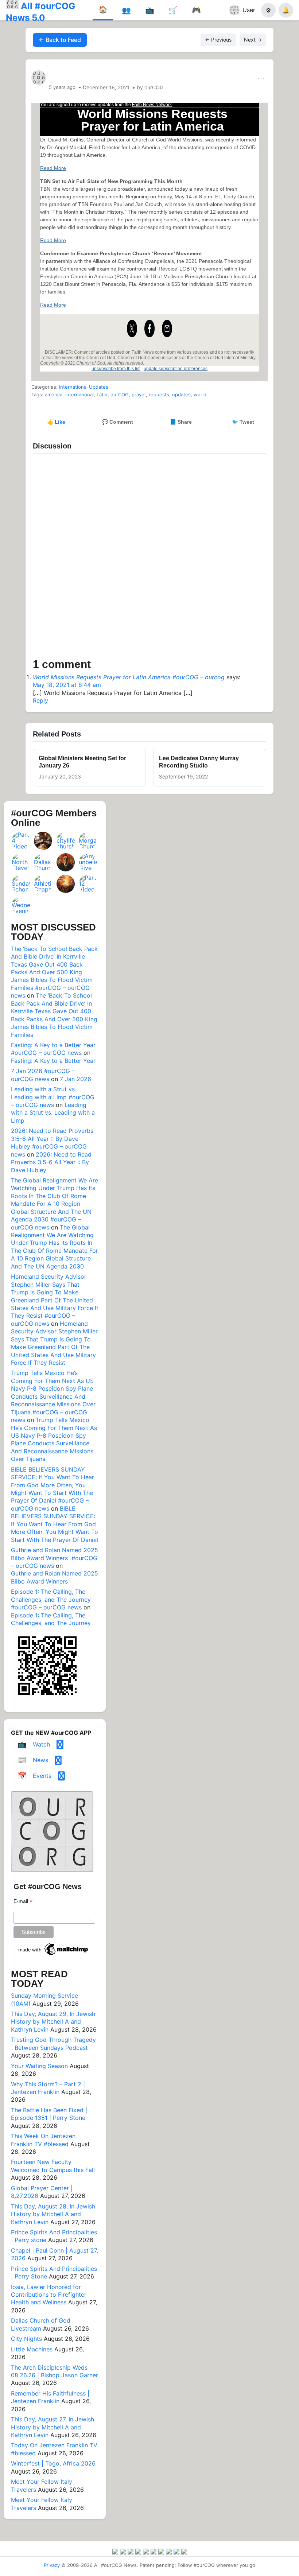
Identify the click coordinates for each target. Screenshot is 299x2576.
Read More (53, 168)
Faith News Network (152, 105)
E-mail (23, 1901)
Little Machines (32, 2349)
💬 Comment (117, 422)
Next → (253, 40)
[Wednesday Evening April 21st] (21, 905)
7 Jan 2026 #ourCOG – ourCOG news (43, 1075)
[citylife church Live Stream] (66, 841)
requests (159, 395)
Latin (102, 395)
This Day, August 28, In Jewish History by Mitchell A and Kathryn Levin (53, 2214)
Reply (40, 700)
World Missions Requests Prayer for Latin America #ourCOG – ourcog (129, 677)
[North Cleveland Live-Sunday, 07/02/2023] (21, 862)
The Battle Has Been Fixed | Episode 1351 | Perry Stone (49, 2114)
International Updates (84, 387)
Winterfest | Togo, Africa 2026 (53, 2463)
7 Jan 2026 (75, 1079)
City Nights (26, 2339)
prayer (139, 395)
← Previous (218, 40)
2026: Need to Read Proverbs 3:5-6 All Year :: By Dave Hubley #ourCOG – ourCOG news (52, 1142)
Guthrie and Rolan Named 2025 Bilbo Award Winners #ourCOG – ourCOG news (55, 1558)
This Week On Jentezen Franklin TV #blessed (43, 2140)
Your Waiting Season (39, 2066)
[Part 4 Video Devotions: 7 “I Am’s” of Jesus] (21, 841)
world (200, 395)
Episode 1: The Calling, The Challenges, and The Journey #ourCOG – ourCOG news (51, 1599)
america (54, 395)
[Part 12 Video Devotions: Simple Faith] (88, 884)
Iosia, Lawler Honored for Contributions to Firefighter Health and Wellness (49, 2295)
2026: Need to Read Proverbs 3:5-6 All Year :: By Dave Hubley (51, 1162)
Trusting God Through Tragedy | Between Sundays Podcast (53, 2043)
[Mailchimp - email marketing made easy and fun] (54, 1955)
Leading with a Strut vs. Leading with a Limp (53, 1113)
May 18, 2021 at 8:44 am (67, 685)
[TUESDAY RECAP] (43, 841)
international (79, 395)
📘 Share (181, 422)
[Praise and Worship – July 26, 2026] (66, 884)
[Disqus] (149, 558)
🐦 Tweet (243, 422)
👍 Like (56, 422)
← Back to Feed (60, 40)
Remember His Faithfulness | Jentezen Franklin (50, 2397)
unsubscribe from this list (116, 369)
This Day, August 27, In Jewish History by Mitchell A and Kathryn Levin (53, 2427)
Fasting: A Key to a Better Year (53, 1061)
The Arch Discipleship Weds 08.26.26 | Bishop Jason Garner (55, 2371)
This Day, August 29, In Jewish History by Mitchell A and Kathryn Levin (53, 2022)
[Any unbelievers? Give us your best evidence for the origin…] (88, 862)
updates (181, 395)
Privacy (52, 2565)
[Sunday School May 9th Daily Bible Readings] (21, 884)
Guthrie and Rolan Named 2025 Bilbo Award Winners (55, 1577)
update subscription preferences (176, 369)
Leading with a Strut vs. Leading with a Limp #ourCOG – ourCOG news (53, 1097)
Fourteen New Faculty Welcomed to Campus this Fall (53, 2166)
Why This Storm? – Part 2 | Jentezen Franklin (48, 2088)
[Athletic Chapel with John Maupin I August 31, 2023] (43, 884)
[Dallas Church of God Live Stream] (43, 862)
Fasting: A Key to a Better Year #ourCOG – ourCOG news (53, 1049)
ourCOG (120, 395)
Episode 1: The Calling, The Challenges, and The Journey (51, 1619)
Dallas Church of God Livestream (41, 2324)
